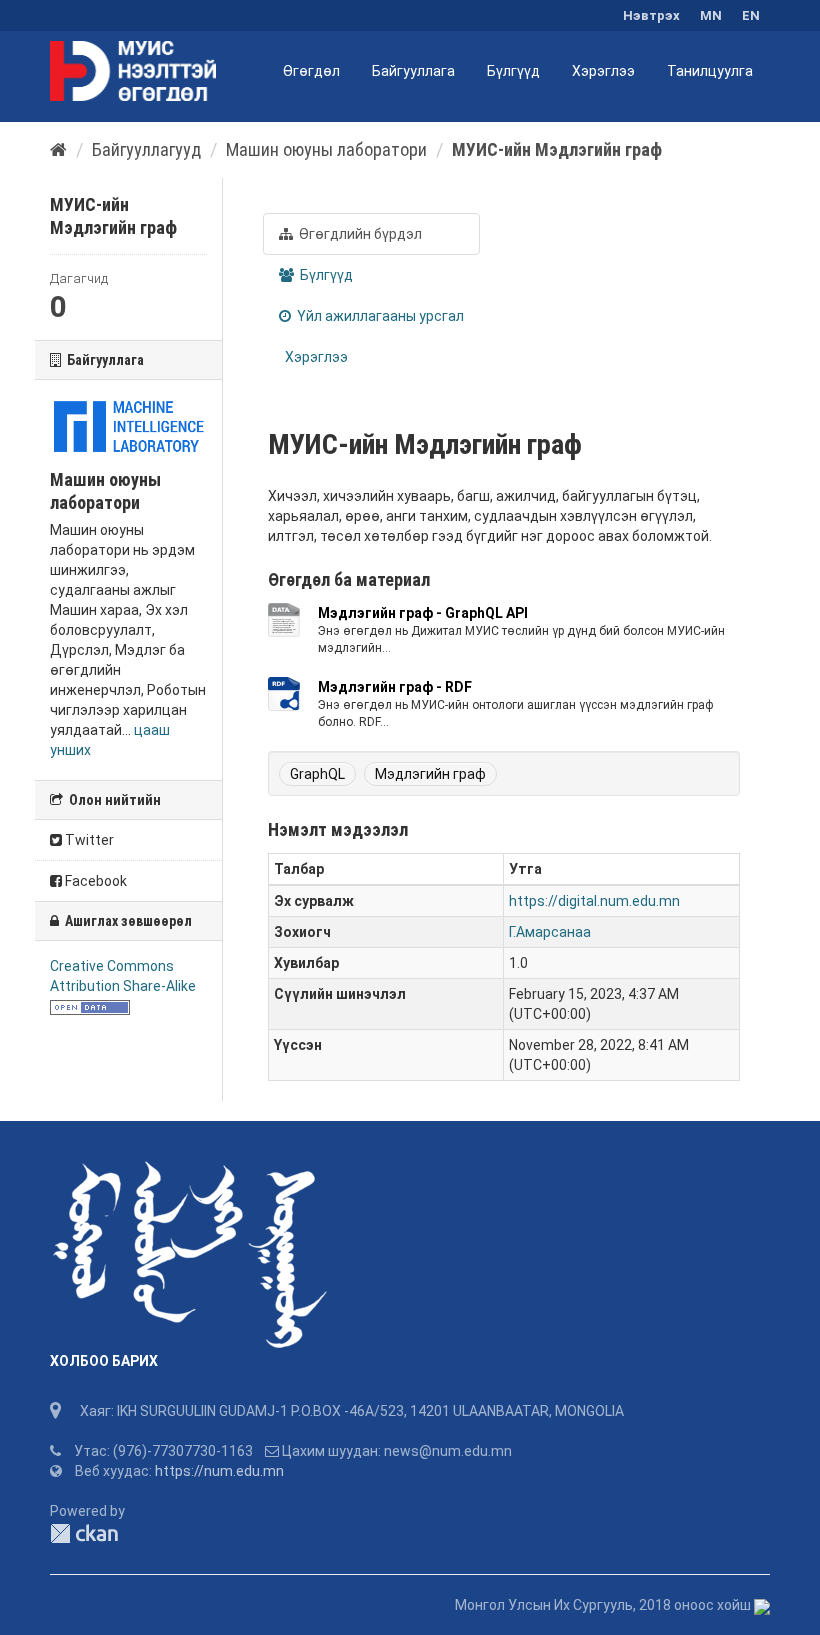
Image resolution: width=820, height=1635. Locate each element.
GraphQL (317, 774)
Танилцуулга (710, 71)
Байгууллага (413, 71)
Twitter (88, 840)
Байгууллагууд (146, 149)
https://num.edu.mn (219, 1471)
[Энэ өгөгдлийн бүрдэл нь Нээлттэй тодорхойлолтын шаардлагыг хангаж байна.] (90, 1006)
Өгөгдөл (311, 71)
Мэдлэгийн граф (430, 774)
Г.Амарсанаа (550, 932)
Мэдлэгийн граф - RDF (395, 687)
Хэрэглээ (603, 71)
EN (751, 15)
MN (711, 15)
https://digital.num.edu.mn (594, 901)
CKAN (84, 1533)
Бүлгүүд (513, 71)
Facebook (94, 881)
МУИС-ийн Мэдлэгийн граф (557, 149)
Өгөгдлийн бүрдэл (359, 234)
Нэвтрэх (651, 15)
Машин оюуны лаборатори (326, 149)
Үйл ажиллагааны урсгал (379, 316)
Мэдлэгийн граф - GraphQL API (423, 613)
